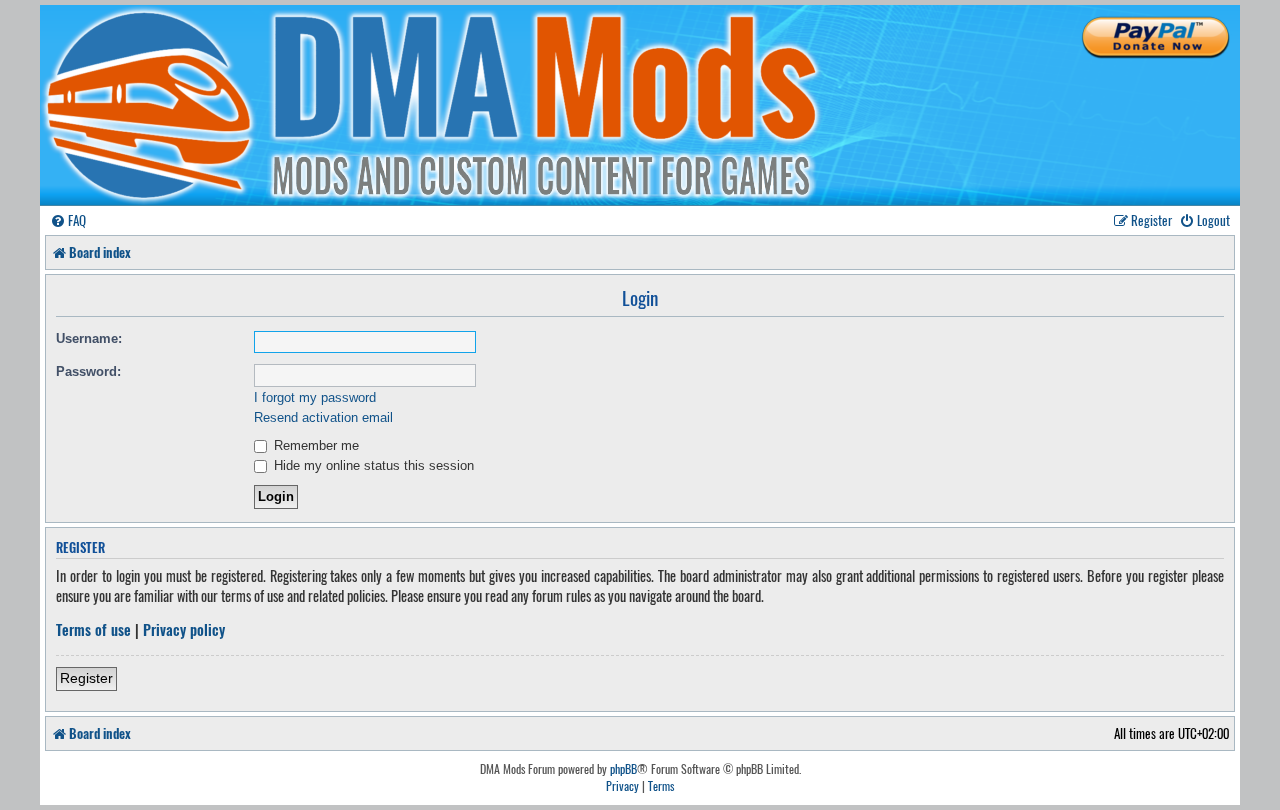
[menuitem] (68, 220)
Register (86, 678)
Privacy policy (184, 630)
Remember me (314, 445)
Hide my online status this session (372, 465)
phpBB (623, 769)
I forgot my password (315, 397)
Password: (88, 371)
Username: (89, 338)
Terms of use (93, 630)
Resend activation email (323, 417)
